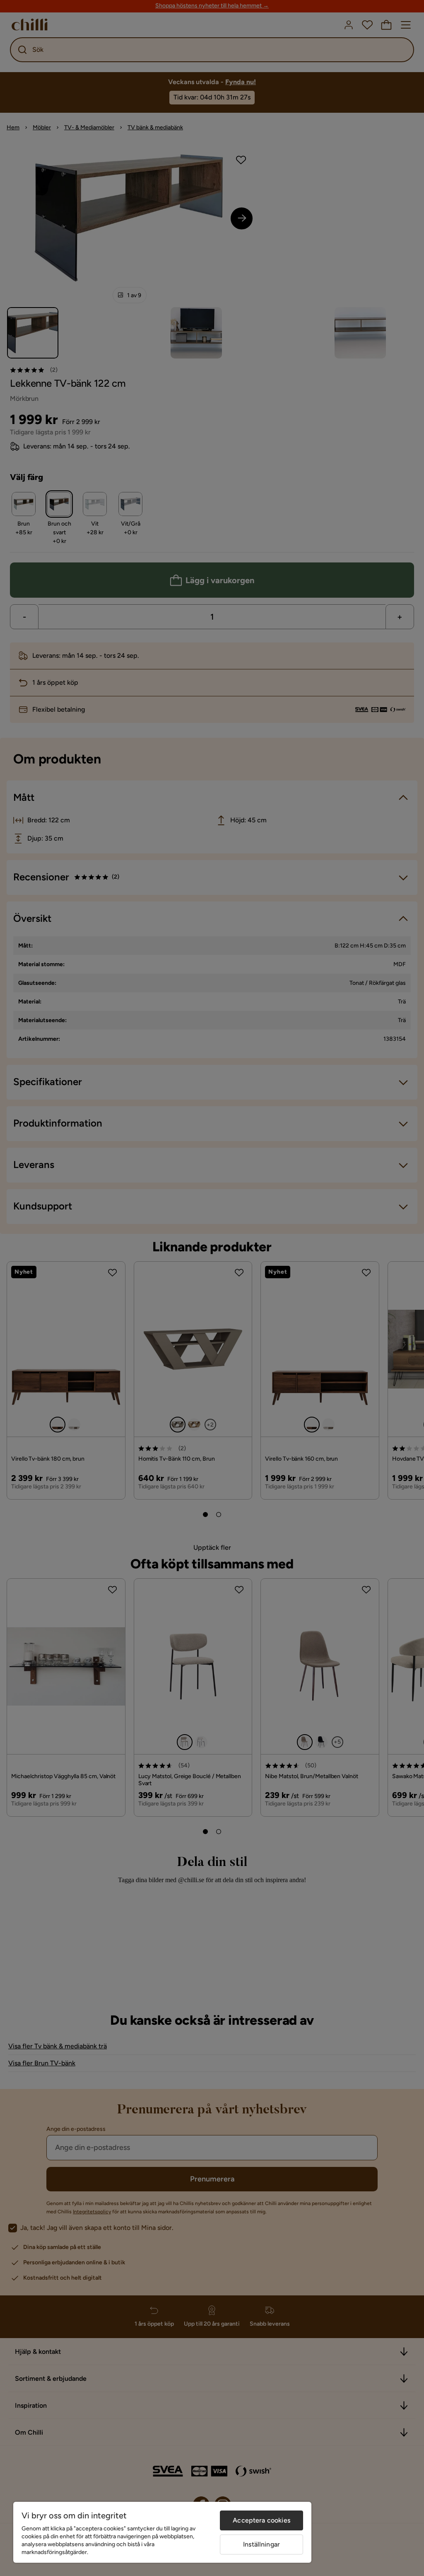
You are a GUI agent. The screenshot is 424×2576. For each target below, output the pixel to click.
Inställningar (261, 2544)
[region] (162, 2532)
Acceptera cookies (261, 2520)
